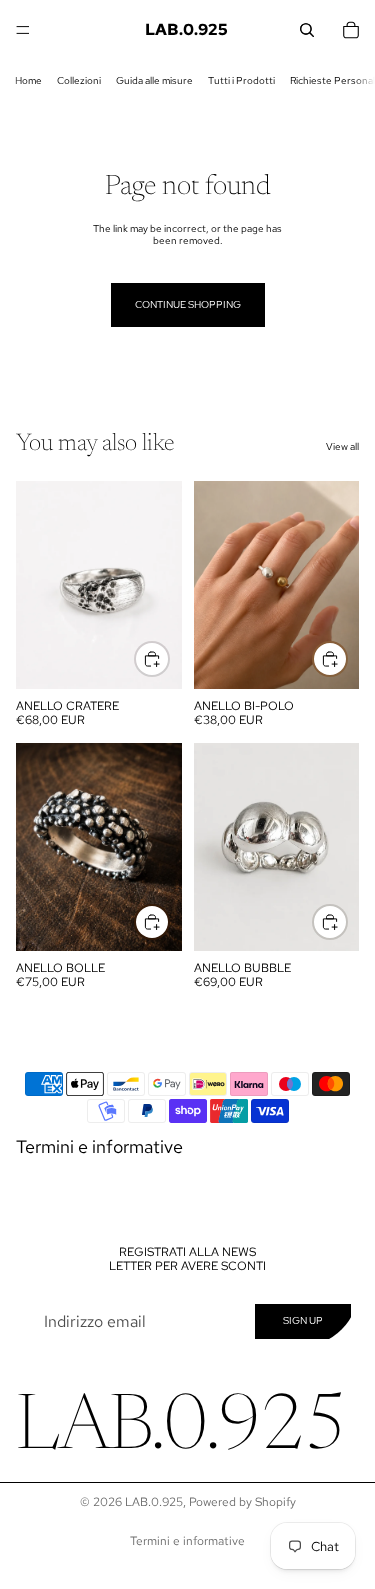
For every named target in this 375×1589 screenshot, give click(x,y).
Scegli (169, 658)
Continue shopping (188, 304)
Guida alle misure (154, 80)
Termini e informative (99, 1146)
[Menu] (23, 30)
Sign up (303, 1320)
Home (28, 80)
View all (342, 447)
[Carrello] (351, 30)
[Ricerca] (307, 30)
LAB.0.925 (154, 1502)
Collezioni (79, 80)
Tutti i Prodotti (241, 80)
